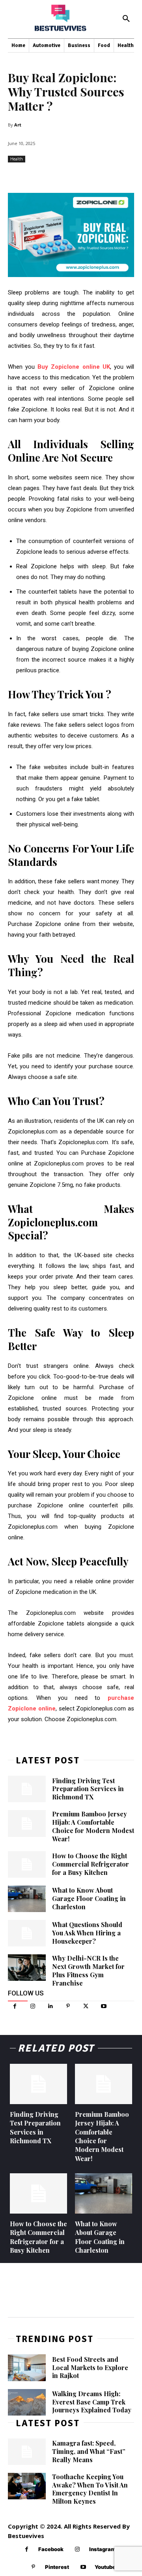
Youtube (105, 2567)
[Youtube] (104, 2006)
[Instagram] (33, 2006)
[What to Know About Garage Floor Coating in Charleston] (27, 1899)
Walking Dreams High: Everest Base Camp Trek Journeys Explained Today (92, 2402)
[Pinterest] (68, 2006)
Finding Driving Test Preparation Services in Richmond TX (88, 1789)
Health (17, 159)
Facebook (51, 2549)
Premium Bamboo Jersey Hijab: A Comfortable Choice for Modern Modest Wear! (93, 1826)
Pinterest (57, 2567)
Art (18, 125)
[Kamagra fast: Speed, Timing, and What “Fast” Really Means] (27, 2452)
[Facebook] (15, 2006)
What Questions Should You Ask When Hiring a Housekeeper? (87, 1933)
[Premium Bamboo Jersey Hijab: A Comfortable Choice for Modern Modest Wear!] (27, 1823)
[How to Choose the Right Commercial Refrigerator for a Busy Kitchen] (27, 1864)
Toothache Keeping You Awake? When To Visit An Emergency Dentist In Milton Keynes (90, 2489)
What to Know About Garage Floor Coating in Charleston (89, 1898)
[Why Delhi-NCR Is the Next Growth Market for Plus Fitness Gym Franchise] (27, 1968)
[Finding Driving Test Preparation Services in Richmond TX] (27, 1789)
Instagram (102, 2549)
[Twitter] (86, 2006)
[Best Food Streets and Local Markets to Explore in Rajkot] (27, 2368)
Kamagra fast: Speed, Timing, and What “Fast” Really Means (89, 2451)
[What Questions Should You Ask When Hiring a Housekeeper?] (27, 1933)
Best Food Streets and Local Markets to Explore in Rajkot (90, 2368)
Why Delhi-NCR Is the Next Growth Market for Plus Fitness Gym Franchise (88, 1970)
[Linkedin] (50, 2006)
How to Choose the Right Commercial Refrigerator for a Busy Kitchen (91, 1864)
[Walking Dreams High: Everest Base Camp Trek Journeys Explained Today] (27, 2402)
